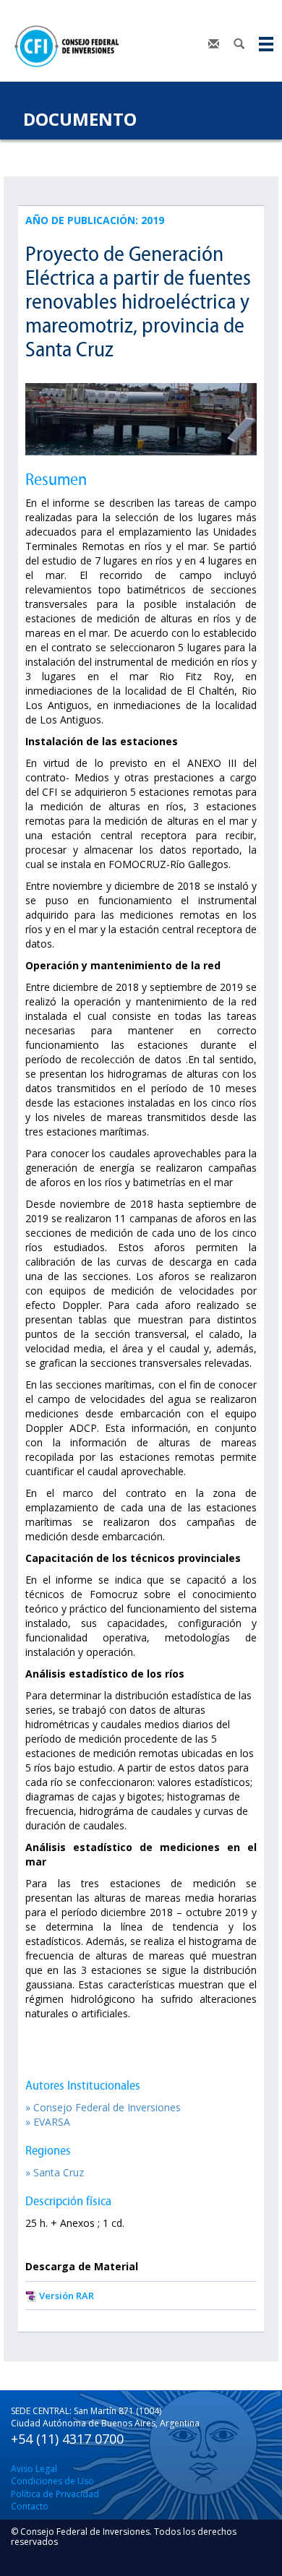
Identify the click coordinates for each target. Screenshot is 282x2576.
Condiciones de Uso (52, 2481)
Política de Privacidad (55, 2494)
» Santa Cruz (55, 2172)
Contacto (30, 2506)
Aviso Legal (34, 2469)
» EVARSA (48, 2122)
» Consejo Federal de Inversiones (103, 2107)
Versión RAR (67, 2296)
